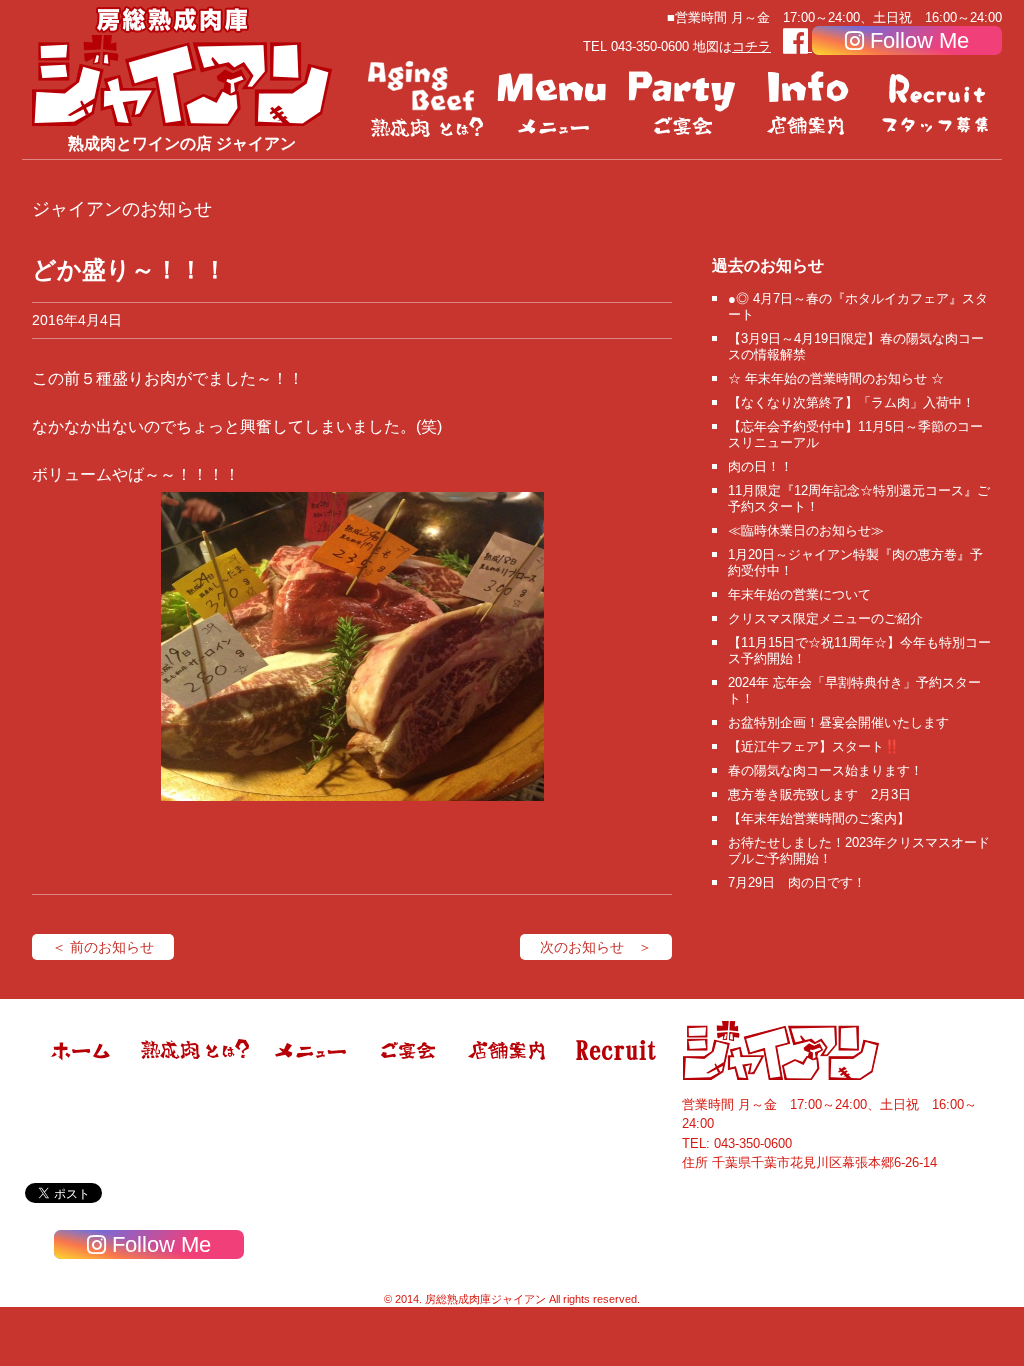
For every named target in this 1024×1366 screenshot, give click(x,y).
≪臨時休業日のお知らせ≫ (806, 530)
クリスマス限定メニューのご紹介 (825, 618)
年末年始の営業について (799, 594)
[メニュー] (554, 100)
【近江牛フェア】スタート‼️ (814, 746)
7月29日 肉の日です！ (797, 882)
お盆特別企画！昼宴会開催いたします (838, 722)
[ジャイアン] (182, 65)
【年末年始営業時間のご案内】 (819, 818)
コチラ (751, 46)
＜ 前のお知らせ (103, 947)
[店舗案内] (810, 100)
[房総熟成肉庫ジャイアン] (82, 1076)
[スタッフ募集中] (938, 100)
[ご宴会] (682, 100)
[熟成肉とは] (426, 100)
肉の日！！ (760, 466)
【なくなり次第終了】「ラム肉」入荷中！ (851, 402)
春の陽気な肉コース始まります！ (825, 770)
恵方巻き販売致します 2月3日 (819, 794)
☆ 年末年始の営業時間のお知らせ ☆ (836, 378)
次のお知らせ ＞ (596, 947)
